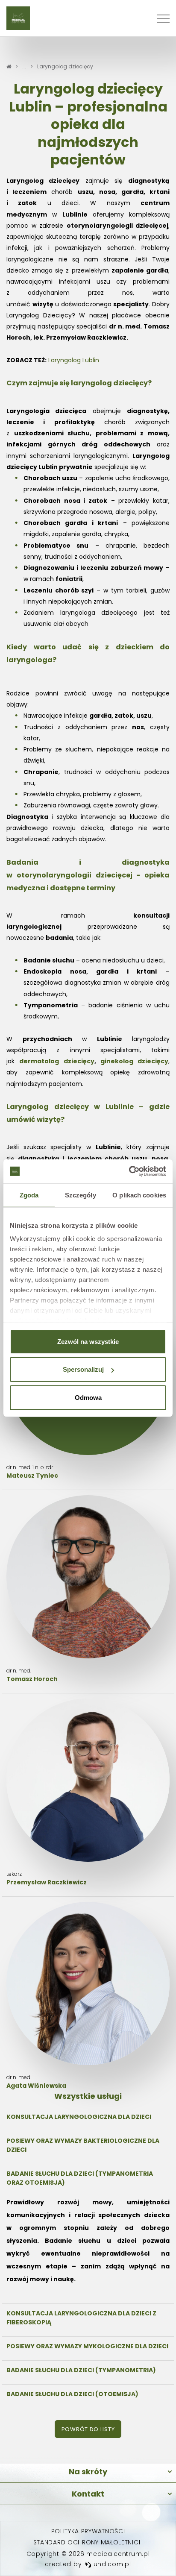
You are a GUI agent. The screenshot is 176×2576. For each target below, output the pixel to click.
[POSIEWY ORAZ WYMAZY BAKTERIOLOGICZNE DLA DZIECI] (88, 2145)
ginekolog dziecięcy (134, 1061)
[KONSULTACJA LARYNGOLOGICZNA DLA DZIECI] (88, 2117)
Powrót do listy (88, 2429)
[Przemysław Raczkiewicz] (88, 1793)
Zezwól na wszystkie (88, 1341)
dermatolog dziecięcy (57, 1061)
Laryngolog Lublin (74, 360)
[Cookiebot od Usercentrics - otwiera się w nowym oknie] (129, 1171)
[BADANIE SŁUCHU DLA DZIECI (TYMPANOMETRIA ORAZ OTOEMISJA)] (88, 2232)
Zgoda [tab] (29, 1195)
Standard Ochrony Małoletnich (88, 2542)
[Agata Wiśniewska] (88, 1996)
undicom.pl (111, 2564)
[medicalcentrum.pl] (18, 18)
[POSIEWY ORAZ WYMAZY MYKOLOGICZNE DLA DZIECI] (88, 2346)
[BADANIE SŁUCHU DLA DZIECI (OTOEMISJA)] (88, 2394)
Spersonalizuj (83, 1369)
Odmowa (88, 1397)
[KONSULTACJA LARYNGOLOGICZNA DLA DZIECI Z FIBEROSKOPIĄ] (88, 2318)
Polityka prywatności (88, 2531)
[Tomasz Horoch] (88, 1589)
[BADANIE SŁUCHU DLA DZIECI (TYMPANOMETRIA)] (88, 2370)
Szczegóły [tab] (81, 1195)
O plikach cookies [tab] (139, 1195)
